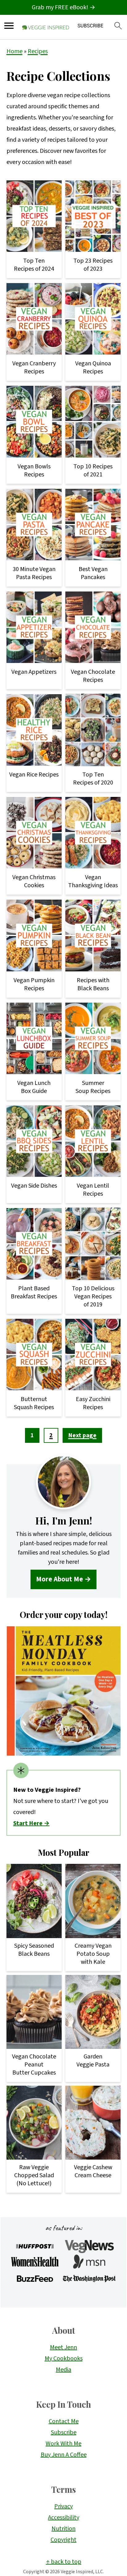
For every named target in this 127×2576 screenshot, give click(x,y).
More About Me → (63, 1579)
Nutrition (63, 2529)
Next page (82, 1435)
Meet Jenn (63, 2347)
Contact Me (64, 2421)
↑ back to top (64, 2562)
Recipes (38, 51)
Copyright (63, 2540)
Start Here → (31, 1823)
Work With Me (63, 2444)
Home (14, 51)
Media (63, 2370)
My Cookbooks (64, 2359)
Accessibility (64, 2518)
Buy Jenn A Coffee (64, 2455)
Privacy (63, 2506)
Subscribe (64, 2432)
